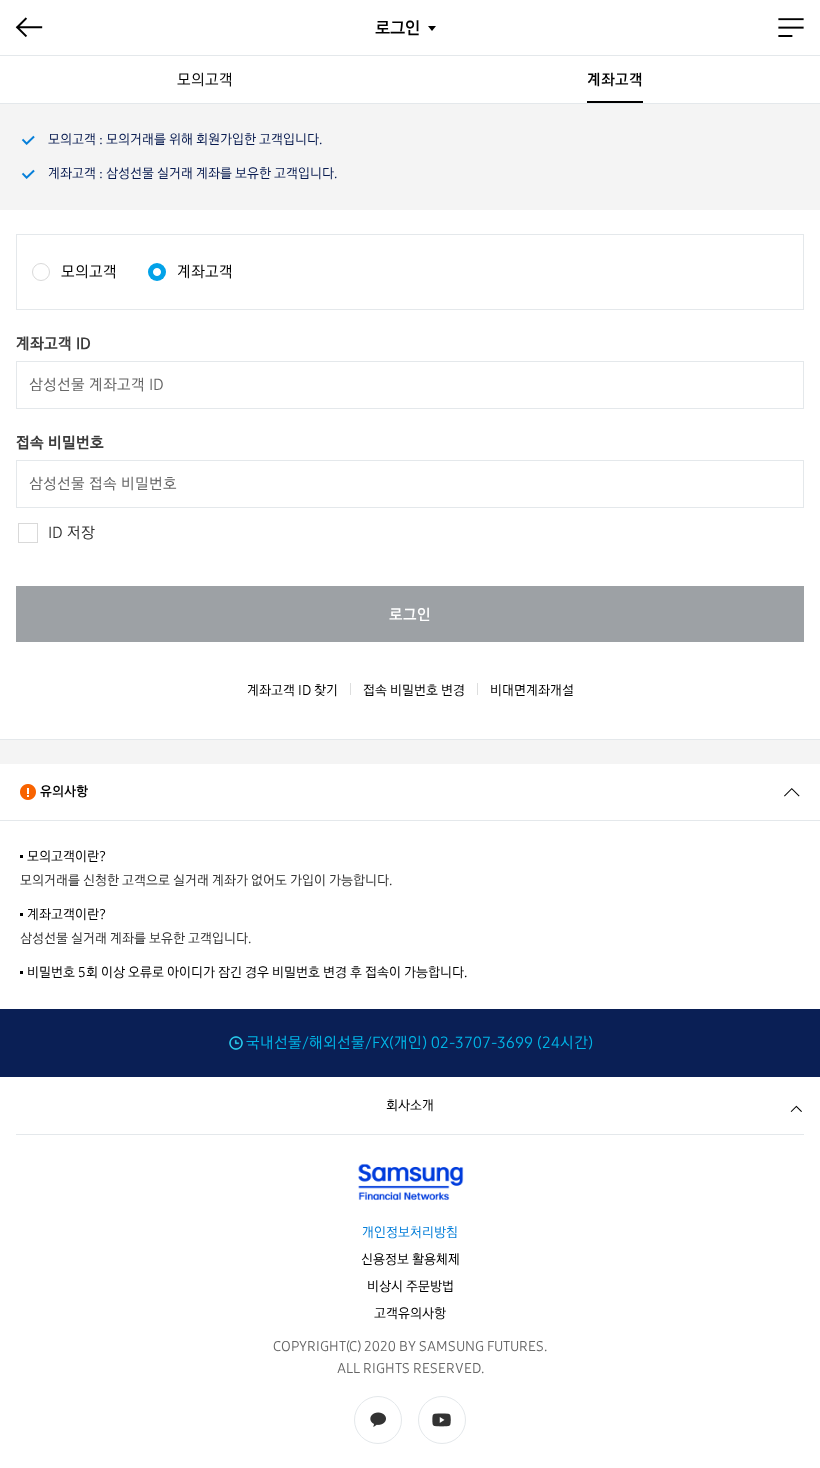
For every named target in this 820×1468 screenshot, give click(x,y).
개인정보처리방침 (410, 1232)
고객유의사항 (410, 1313)
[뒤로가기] (29, 28)
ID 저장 (71, 532)
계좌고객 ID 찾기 (292, 690)
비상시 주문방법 (410, 1286)
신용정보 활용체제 (410, 1259)
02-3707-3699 (482, 1042)
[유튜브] (442, 1420)
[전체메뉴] (791, 28)
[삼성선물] (410, 1182)
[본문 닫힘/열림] (792, 792)
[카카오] (378, 1420)
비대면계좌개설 (532, 690)
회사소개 (410, 1105)
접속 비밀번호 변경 (414, 690)
